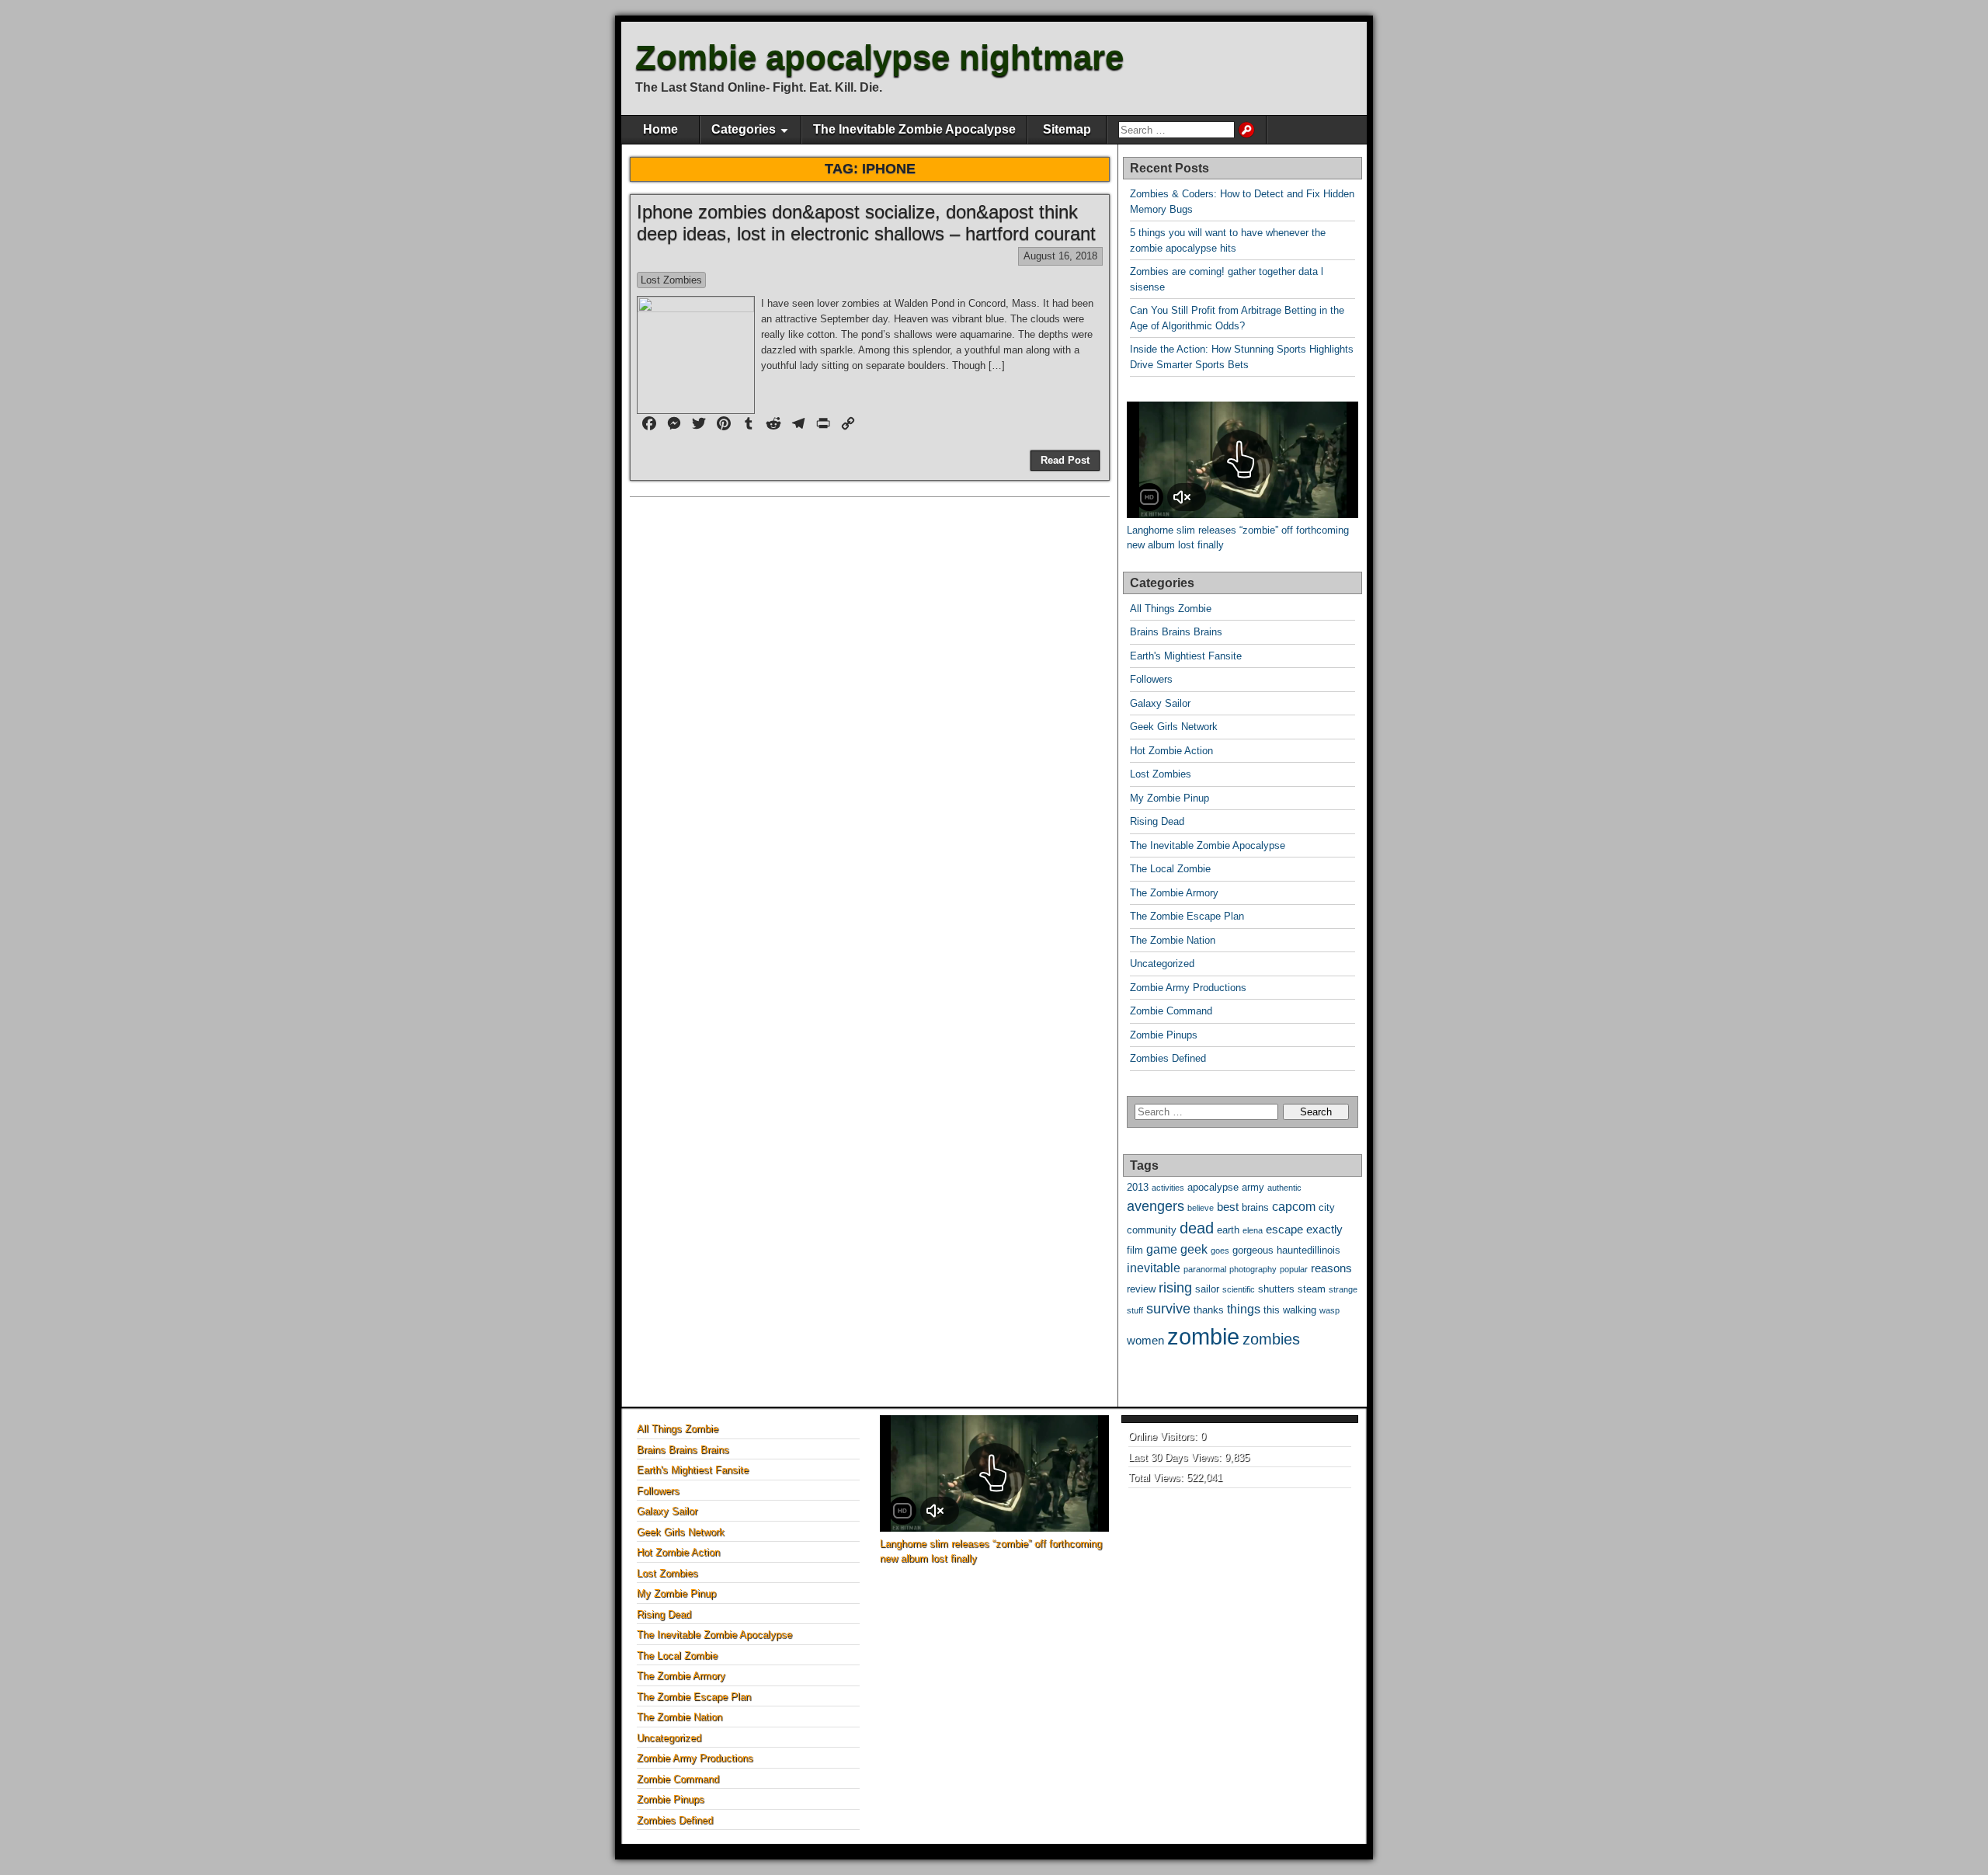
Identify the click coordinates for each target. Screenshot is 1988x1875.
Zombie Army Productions (1188, 988)
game (1162, 1249)
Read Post (1065, 460)
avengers (1156, 1206)
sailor (1207, 1289)
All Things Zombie (1171, 609)
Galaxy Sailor (1160, 703)
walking (1300, 1310)
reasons (1331, 1268)
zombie (1203, 1336)
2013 (1138, 1187)
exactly (1324, 1230)
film (1135, 1250)
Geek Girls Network (1174, 727)
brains (1255, 1207)
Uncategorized (1162, 964)
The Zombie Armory (1174, 893)
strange (1343, 1289)
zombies (1271, 1339)
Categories (744, 129)
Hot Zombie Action (1171, 751)
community (1152, 1230)
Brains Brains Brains (1176, 632)
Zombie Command (1171, 1011)
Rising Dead (1157, 821)
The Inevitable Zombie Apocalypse (914, 129)
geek (1194, 1249)
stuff (1135, 1310)
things (1244, 1309)
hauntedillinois (1309, 1250)
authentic (1284, 1188)
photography (1253, 1269)
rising (1175, 1288)
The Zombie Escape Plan (1187, 916)
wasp (1329, 1310)
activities (1168, 1188)
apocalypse (1213, 1187)
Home (660, 129)
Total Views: (1157, 1478)
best (1228, 1207)
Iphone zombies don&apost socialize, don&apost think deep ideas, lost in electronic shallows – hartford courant (866, 223)
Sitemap (1067, 129)
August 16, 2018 (1060, 256)
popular (1294, 1269)
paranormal (1205, 1269)
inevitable (1154, 1268)
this (1272, 1310)
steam (1312, 1289)
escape (1284, 1230)
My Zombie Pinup (1170, 798)
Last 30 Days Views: (1176, 1458)
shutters (1276, 1289)
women (1145, 1341)
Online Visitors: (1164, 1437)
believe (1201, 1208)
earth (1228, 1230)
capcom (1294, 1207)
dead (1197, 1228)
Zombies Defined (1168, 1058)
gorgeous (1253, 1250)
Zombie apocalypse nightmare (879, 57)
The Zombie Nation (1173, 940)
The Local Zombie (1170, 869)
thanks (1209, 1310)
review (1141, 1289)
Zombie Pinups (1164, 1035)
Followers (1151, 679)
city (1327, 1207)
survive (1168, 1308)
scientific (1239, 1289)
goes (1220, 1251)
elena (1253, 1230)
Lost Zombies (671, 280)
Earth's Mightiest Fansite (1186, 656)
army (1253, 1187)
